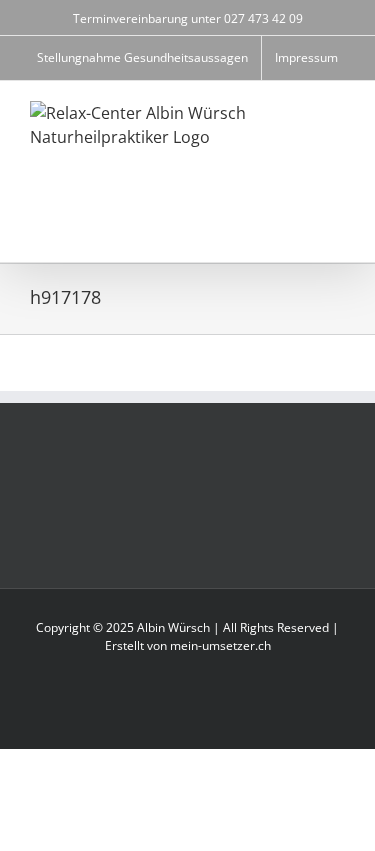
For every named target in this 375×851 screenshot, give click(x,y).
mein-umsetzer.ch (220, 645)
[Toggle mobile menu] (337, 231)
